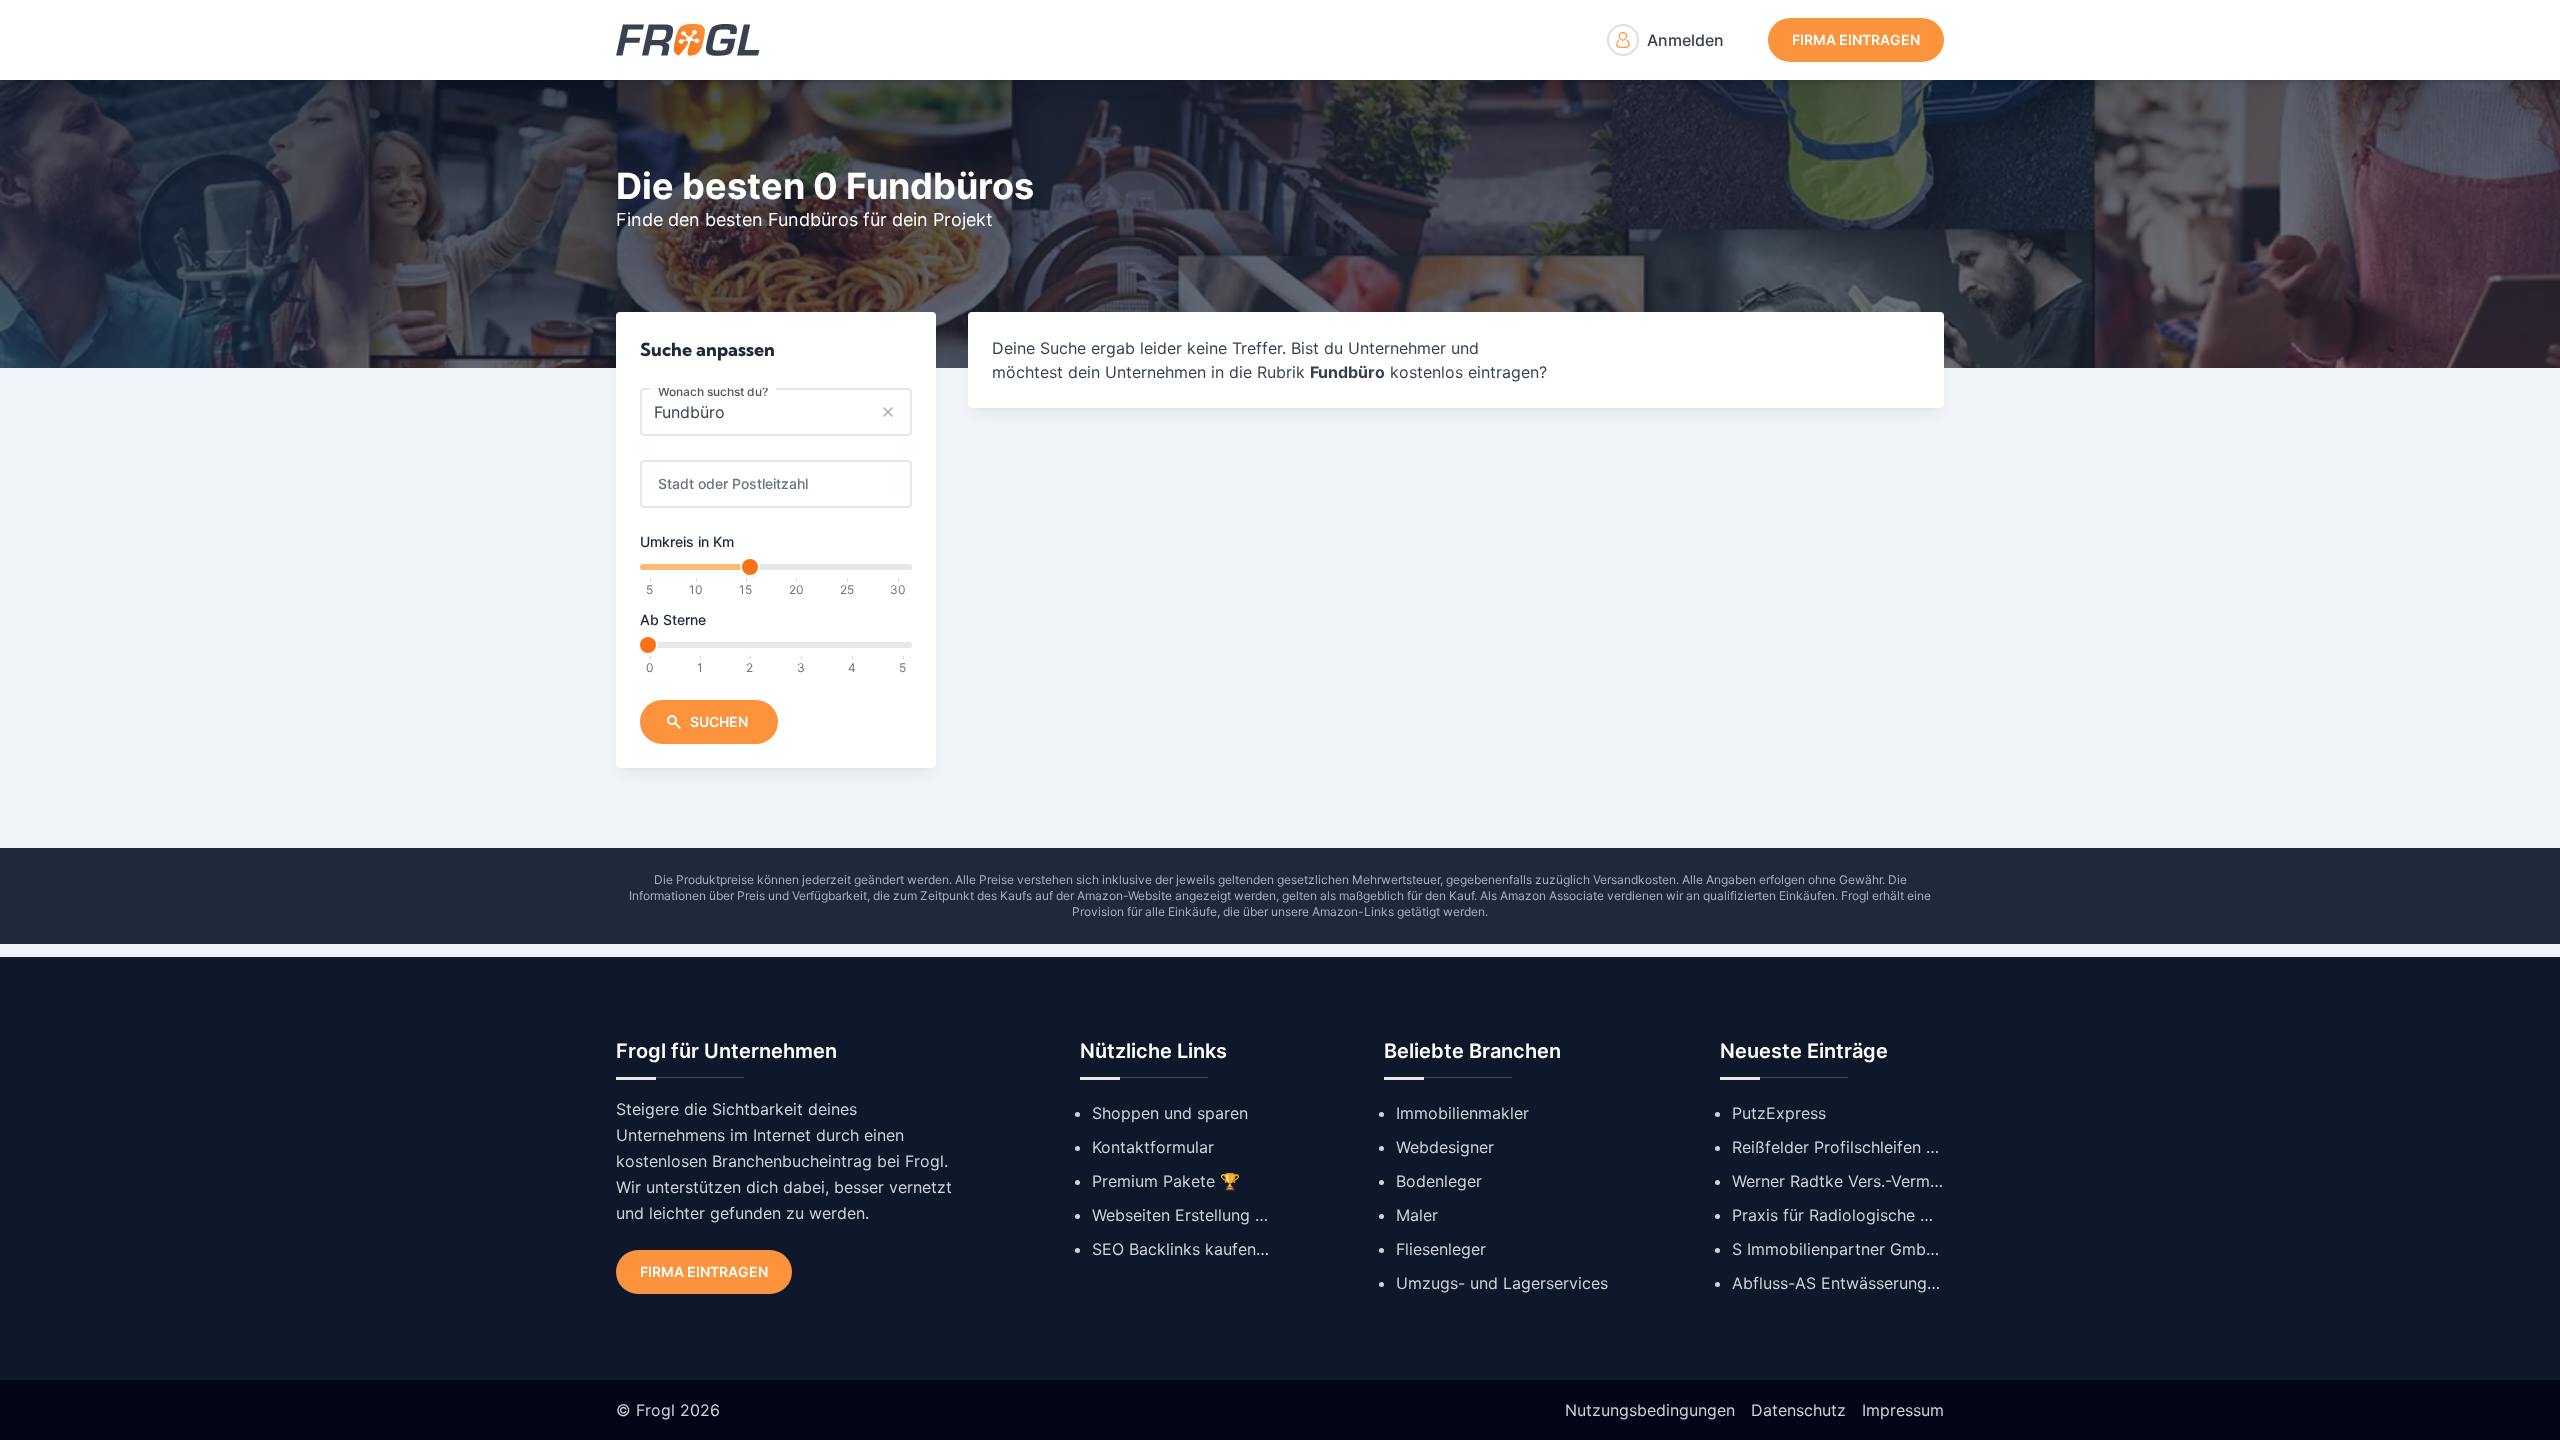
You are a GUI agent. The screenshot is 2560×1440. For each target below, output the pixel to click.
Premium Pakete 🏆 (1166, 1181)
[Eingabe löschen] (888, 412)
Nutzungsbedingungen (1650, 1410)
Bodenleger (1439, 1181)
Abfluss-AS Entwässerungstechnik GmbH (1838, 1283)
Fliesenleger (1441, 1249)
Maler (1417, 1215)
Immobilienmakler (1462, 1113)
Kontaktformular (1153, 1147)
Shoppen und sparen (1170, 1113)
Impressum (1903, 1410)
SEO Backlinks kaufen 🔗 (1182, 1249)
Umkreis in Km (687, 541)
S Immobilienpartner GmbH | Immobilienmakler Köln (1838, 1249)
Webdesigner (1445, 1147)
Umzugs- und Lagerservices (1502, 1283)
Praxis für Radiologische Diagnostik (1838, 1215)
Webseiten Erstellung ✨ (1182, 1215)
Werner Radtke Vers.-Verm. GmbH (1838, 1181)
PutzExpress (1779, 1113)
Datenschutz (1798, 1410)
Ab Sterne (673, 619)
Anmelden (1685, 40)
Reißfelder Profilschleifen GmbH (1838, 1147)
